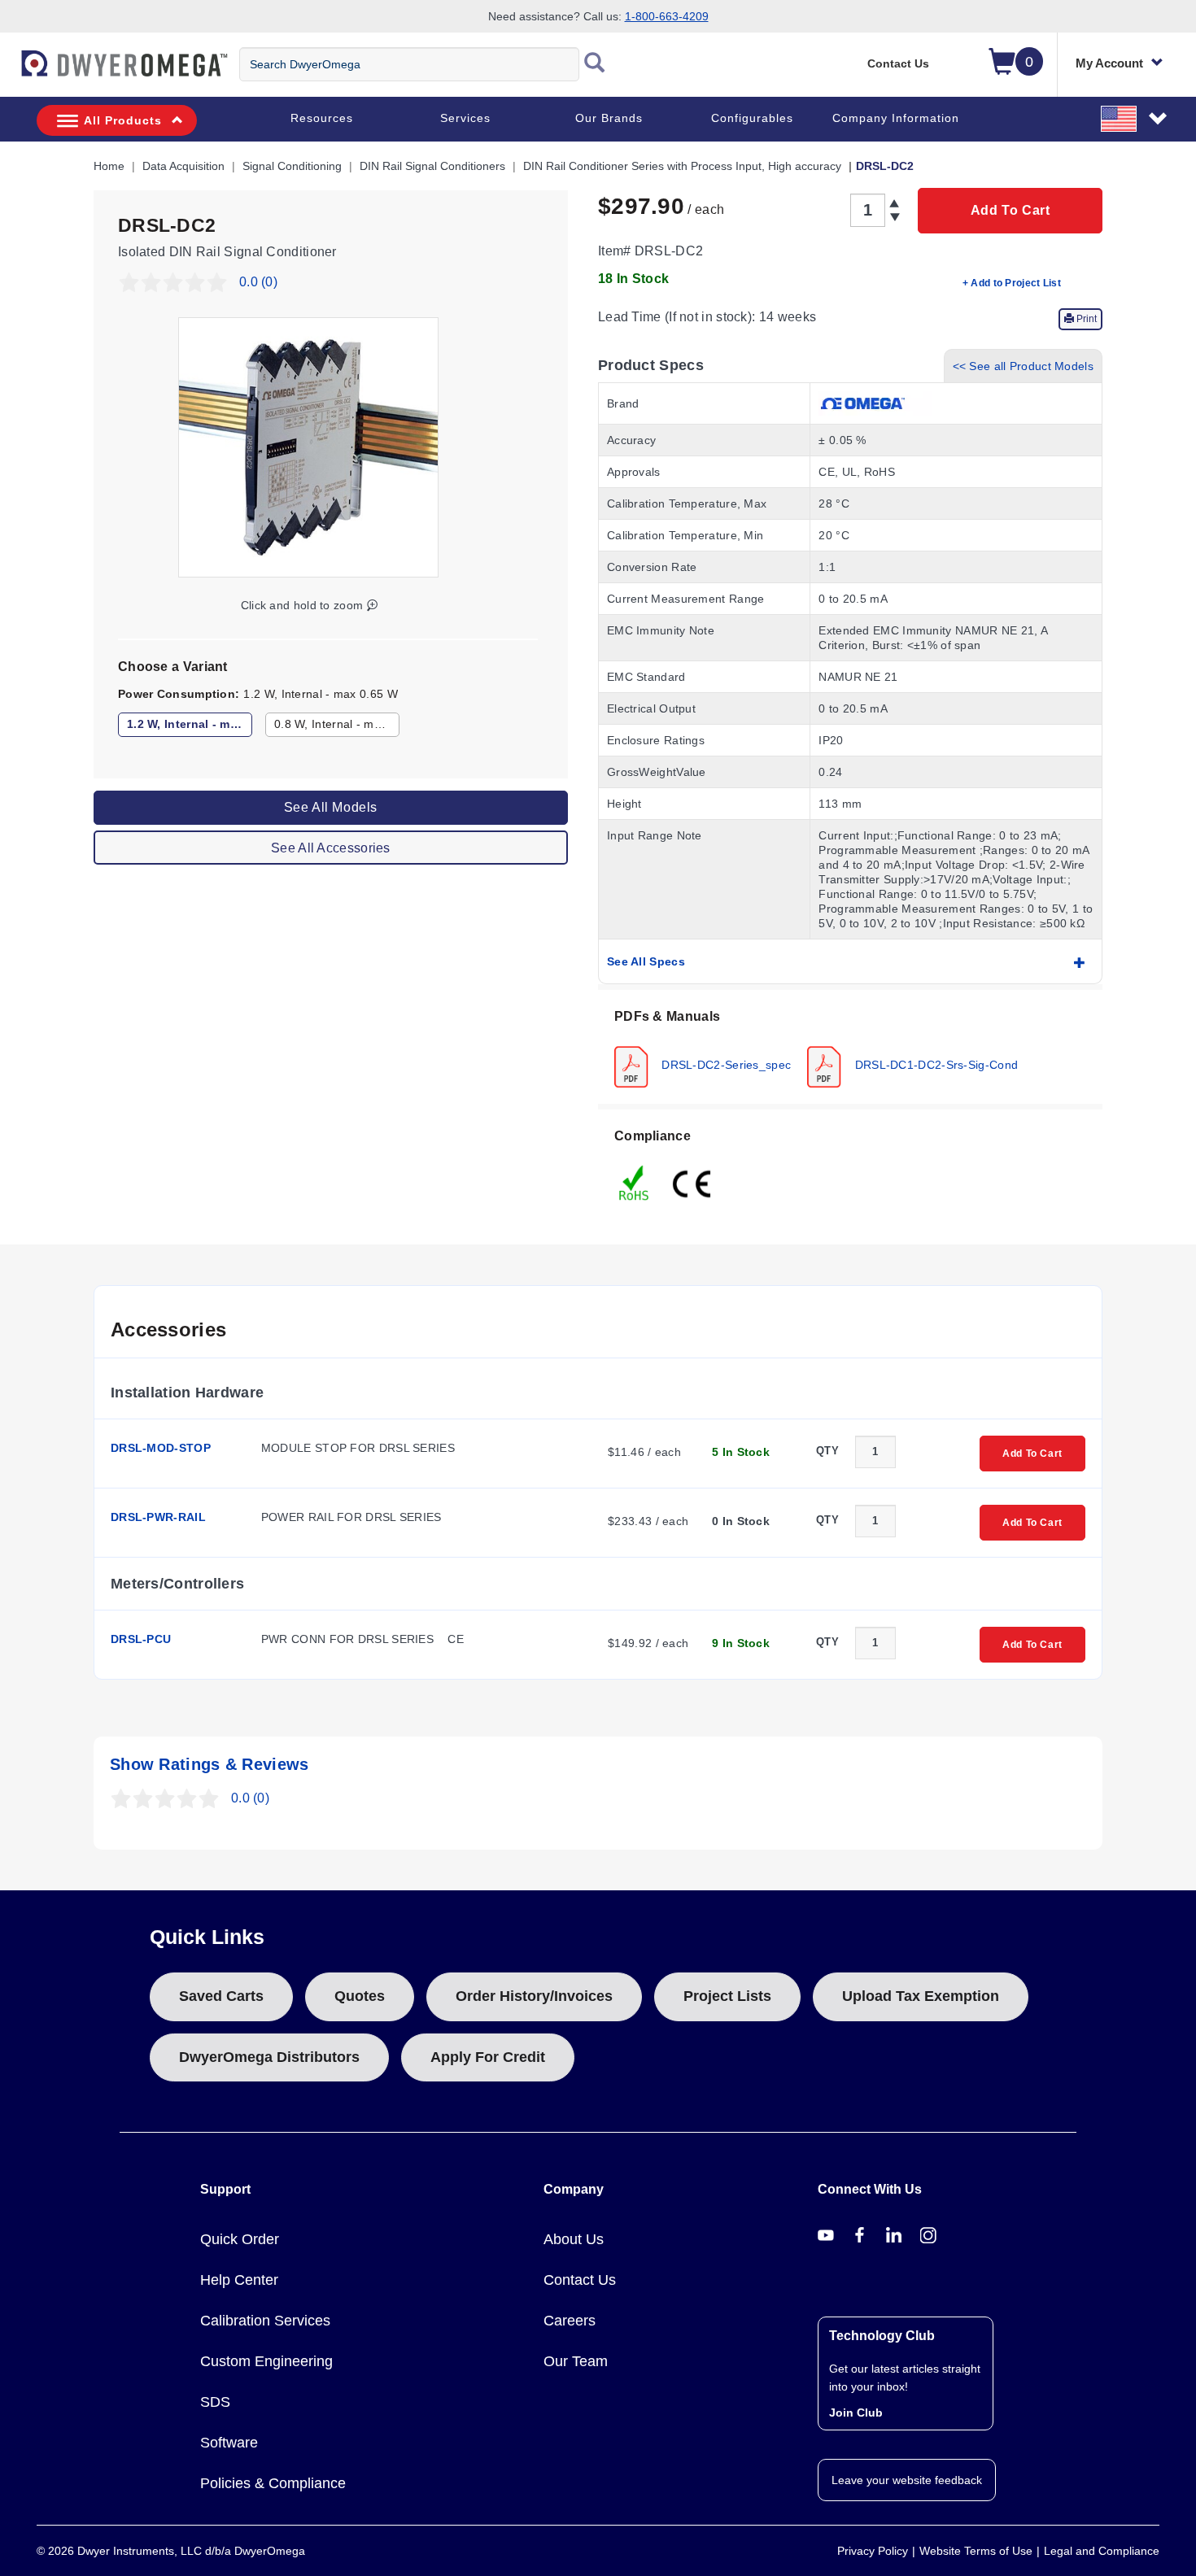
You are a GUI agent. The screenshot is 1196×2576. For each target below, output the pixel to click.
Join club (856, 2413)
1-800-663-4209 (667, 16)
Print (1085, 319)
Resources (322, 118)
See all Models (331, 806)
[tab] (850, 1047)
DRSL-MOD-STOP (161, 1448)
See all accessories (331, 847)
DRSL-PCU (141, 1639)
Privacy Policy (873, 2551)
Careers (570, 2321)
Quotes (360, 1996)
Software (229, 2443)
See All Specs (646, 961)
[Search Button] (595, 64)
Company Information (896, 118)
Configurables (752, 118)
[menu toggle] (9, 72)
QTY (827, 1451)
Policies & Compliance (273, 2483)
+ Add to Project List (1012, 283)
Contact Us (898, 63)
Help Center (239, 2280)
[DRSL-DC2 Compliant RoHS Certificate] (635, 1182)
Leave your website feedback (907, 2480)
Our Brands (609, 118)
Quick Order (240, 2239)
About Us (574, 2239)
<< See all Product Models (1024, 366)
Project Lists (727, 1996)
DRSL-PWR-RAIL (158, 1517)
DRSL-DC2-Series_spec (725, 1064)
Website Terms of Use (976, 2551)
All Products (123, 120)
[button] (1135, 118)
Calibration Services (265, 2321)
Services (465, 118)
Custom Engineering (266, 2361)
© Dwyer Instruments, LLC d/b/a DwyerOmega (171, 2551)
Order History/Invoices (534, 1996)
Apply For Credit (488, 2057)
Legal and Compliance (1102, 2551)
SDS (215, 2402)
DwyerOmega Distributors (269, 2057)
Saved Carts (221, 1996)
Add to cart (1010, 210)
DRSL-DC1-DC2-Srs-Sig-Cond (934, 1064)
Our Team (576, 2361)
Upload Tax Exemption (921, 1996)
